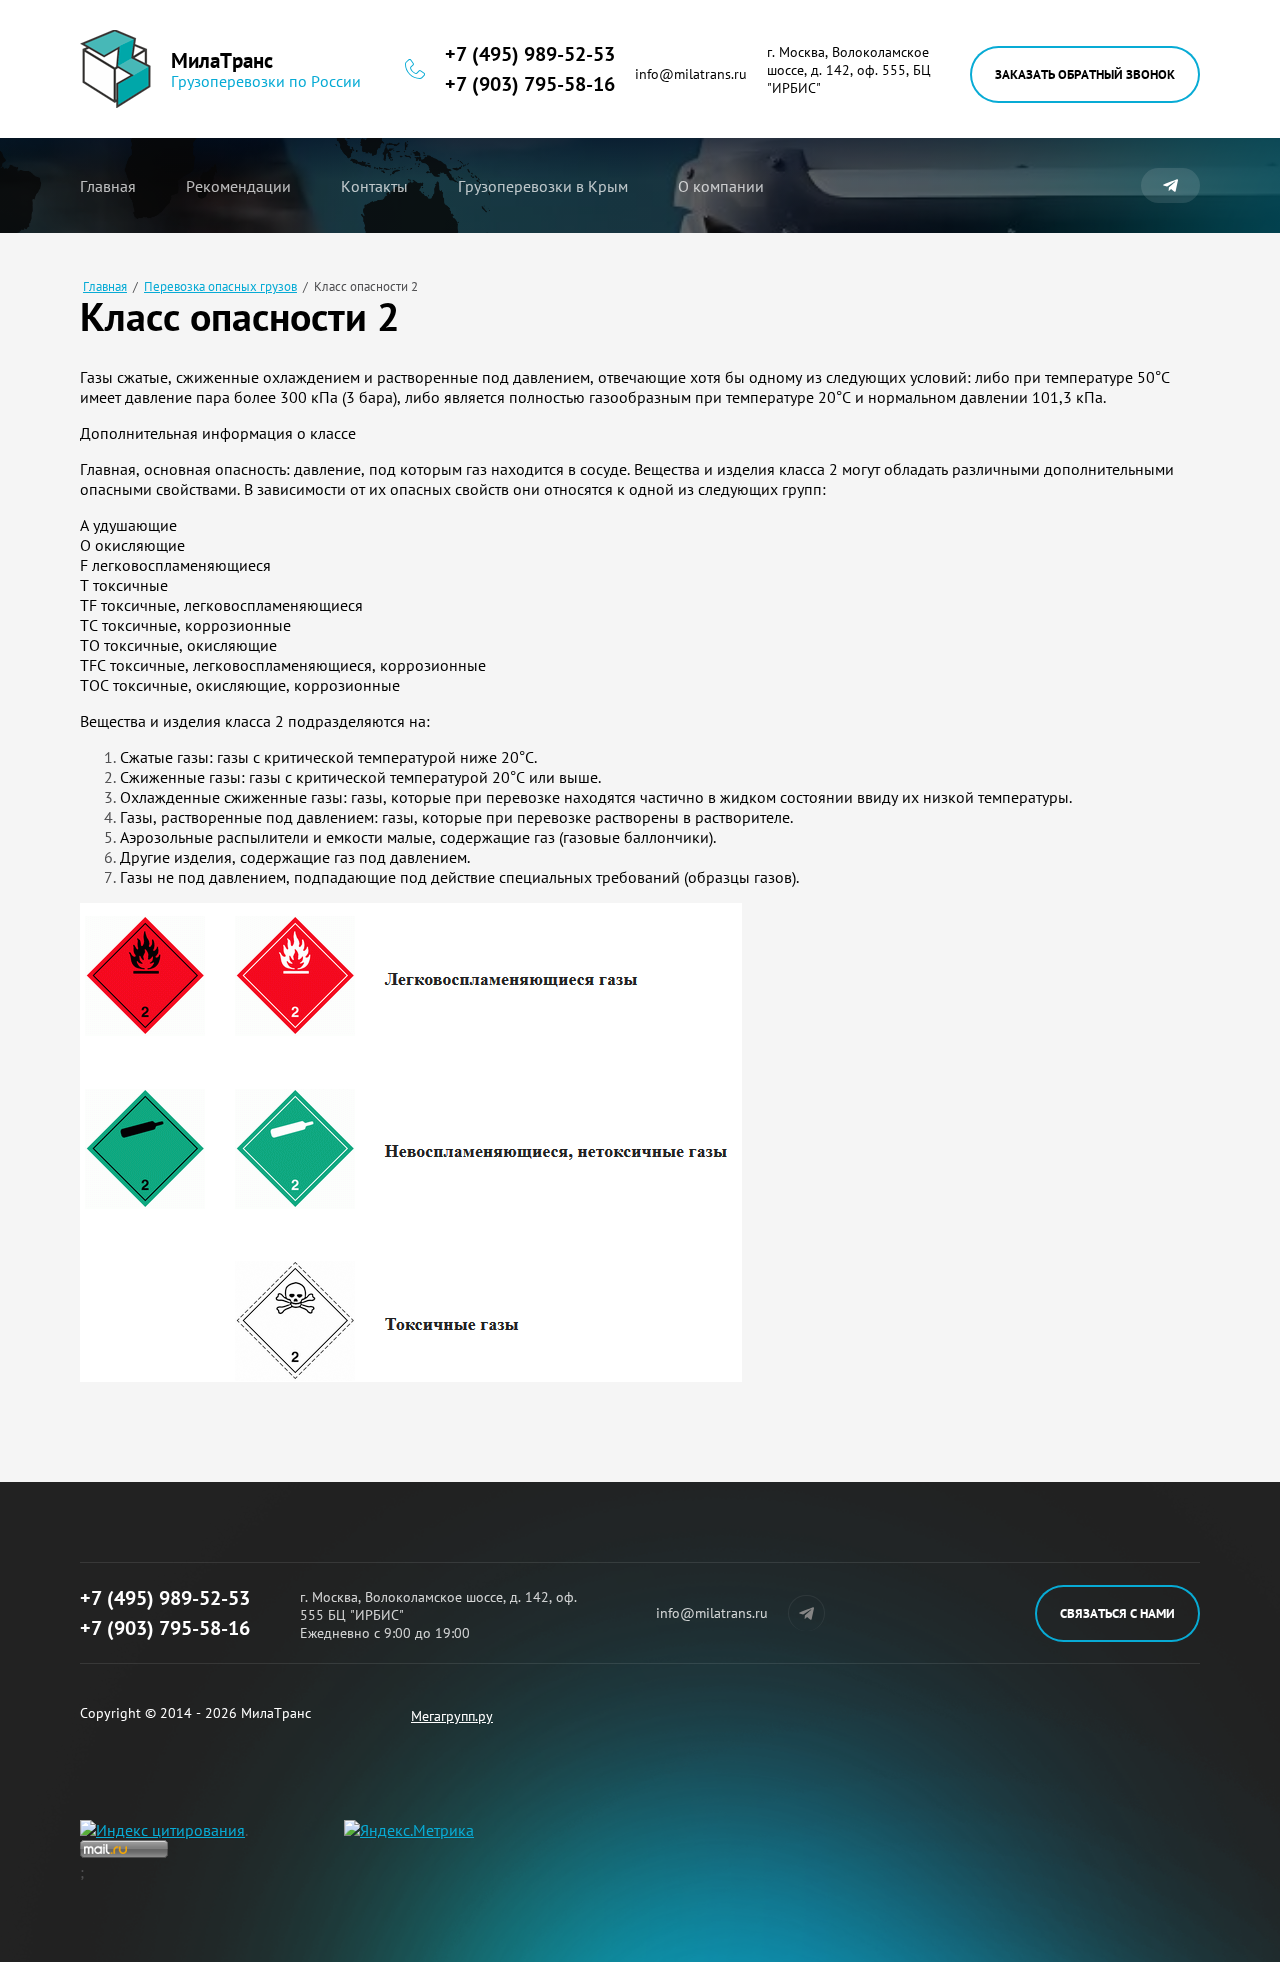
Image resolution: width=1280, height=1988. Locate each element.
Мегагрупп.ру (452, 1716)
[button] (1085, 74)
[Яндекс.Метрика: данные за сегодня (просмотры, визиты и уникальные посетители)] (409, 1830)
